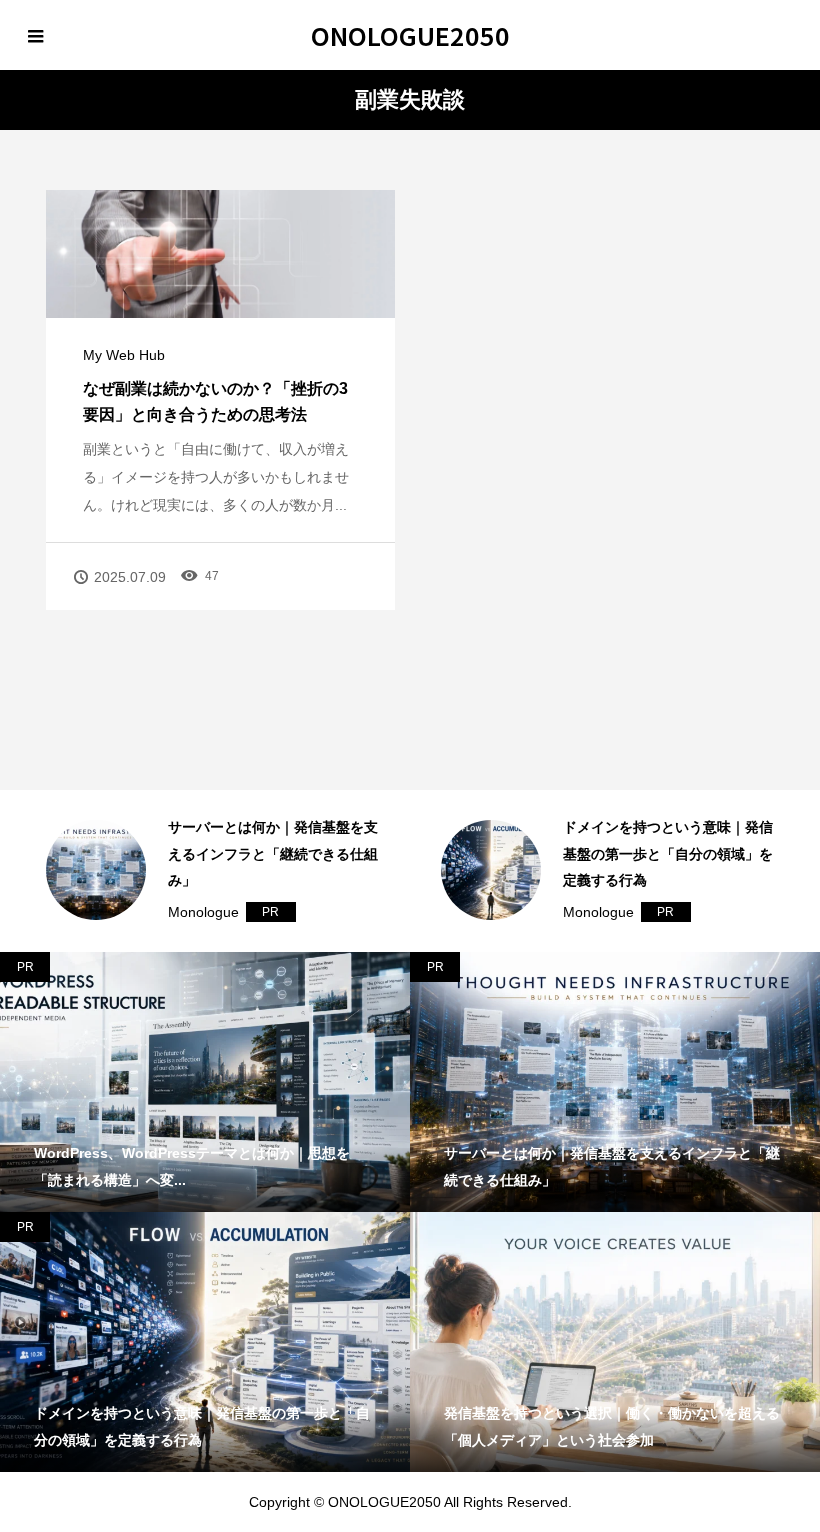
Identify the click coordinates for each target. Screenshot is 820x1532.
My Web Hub (124, 355)
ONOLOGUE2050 (410, 35)
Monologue (203, 912)
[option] (213, 871)
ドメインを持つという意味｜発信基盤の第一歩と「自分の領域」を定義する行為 (668, 853)
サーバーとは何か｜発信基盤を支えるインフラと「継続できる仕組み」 (273, 853)
